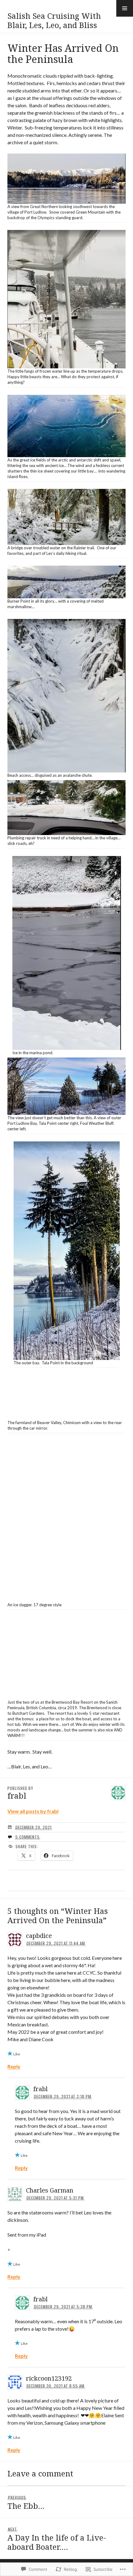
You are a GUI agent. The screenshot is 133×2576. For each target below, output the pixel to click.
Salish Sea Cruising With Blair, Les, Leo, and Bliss (54, 20)
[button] (125, 8)
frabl (41, 2089)
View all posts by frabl (33, 1811)
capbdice (39, 1936)
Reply (14, 2066)
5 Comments (28, 1837)
